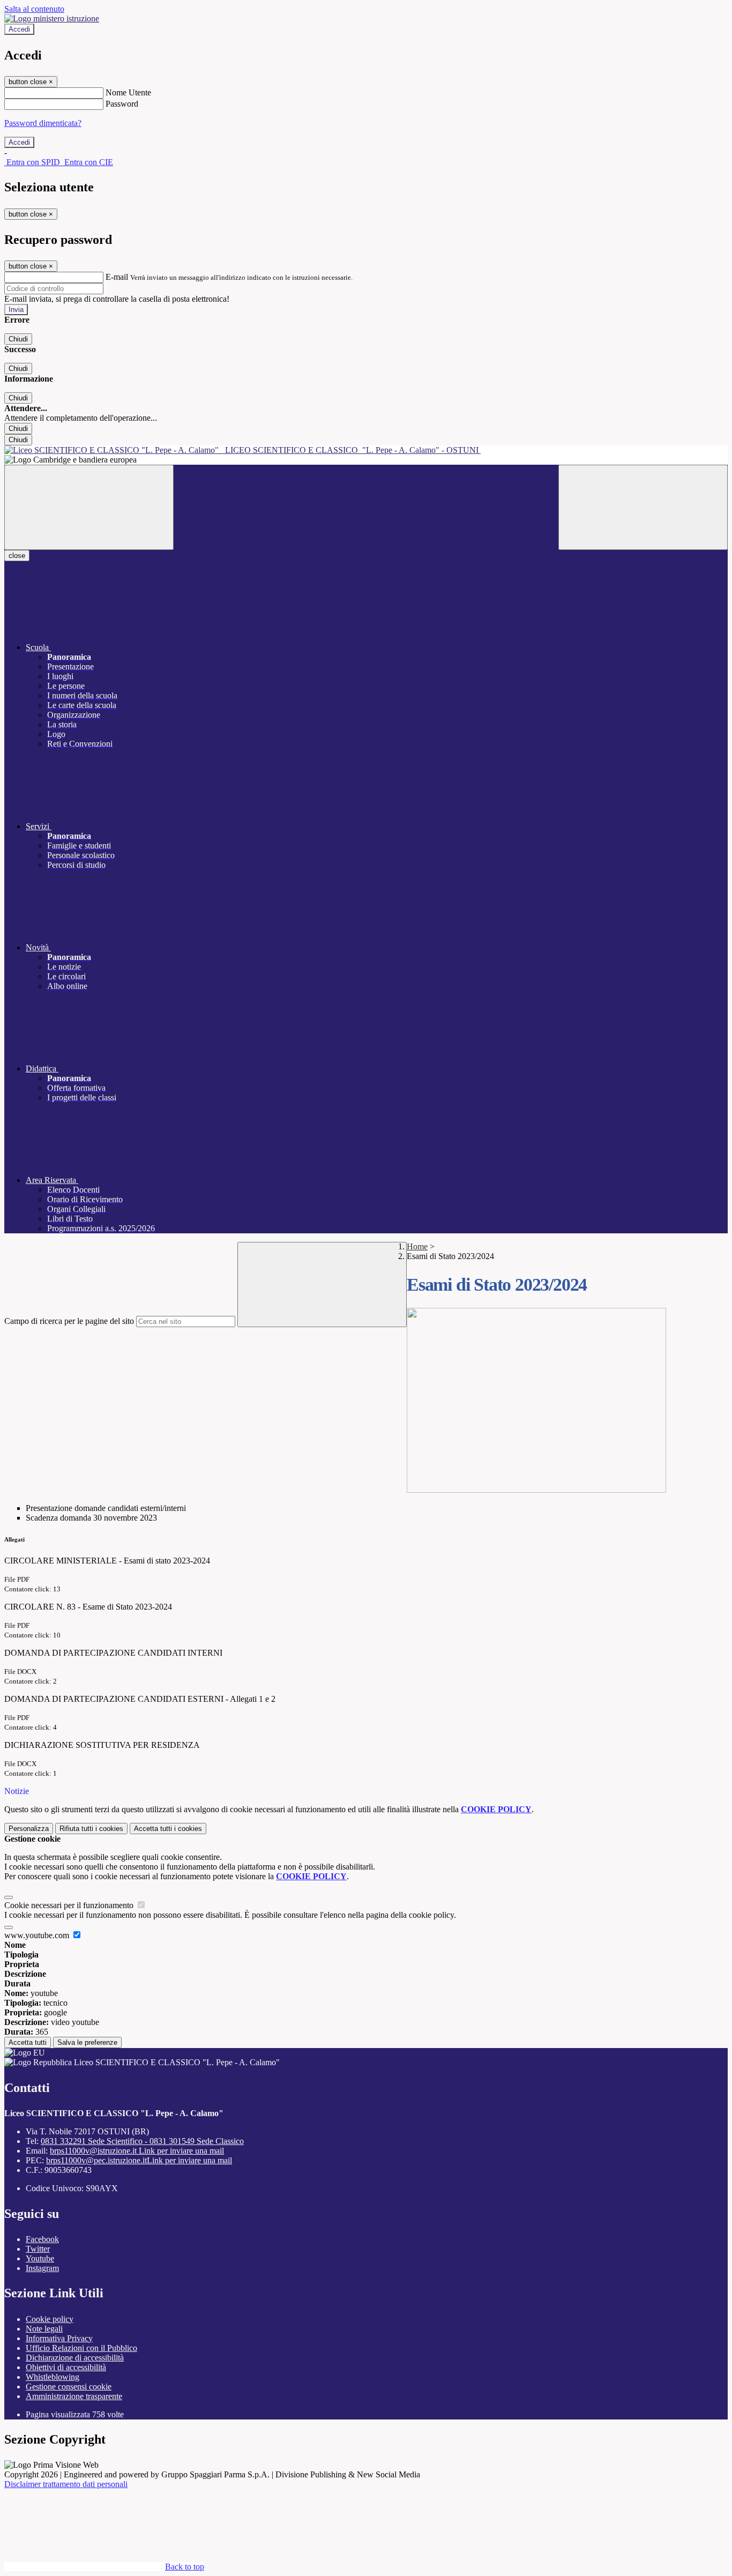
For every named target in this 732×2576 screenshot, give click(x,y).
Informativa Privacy (59, 2338)
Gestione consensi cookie (69, 2387)
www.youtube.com (38, 1935)
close (17, 556)
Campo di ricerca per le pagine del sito (69, 1321)
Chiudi (18, 339)
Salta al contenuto (34, 9)
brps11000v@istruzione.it (137, 2151)
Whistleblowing (53, 2377)
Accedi (19, 29)
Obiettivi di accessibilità (66, 2367)
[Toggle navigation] (89, 507)
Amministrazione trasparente (74, 2396)
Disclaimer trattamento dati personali (66, 2484)
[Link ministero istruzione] (52, 18)
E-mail (117, 277)
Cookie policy (50, 2319)
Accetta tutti (168, 1829)
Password (122, 104)
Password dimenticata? (43, 123)
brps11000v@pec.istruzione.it (139, 2160)
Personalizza (29, 1829)
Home (417, 1246)
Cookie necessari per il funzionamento (70, 1905)
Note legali (44, 2329)
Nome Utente (128, 92)
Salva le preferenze (87, 2042)
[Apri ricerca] (643, 507)
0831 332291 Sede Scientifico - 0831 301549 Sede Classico (142, 2141)
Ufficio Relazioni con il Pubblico (81, 2348)
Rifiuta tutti (91, 1829)
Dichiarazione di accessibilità (75, 2358)
